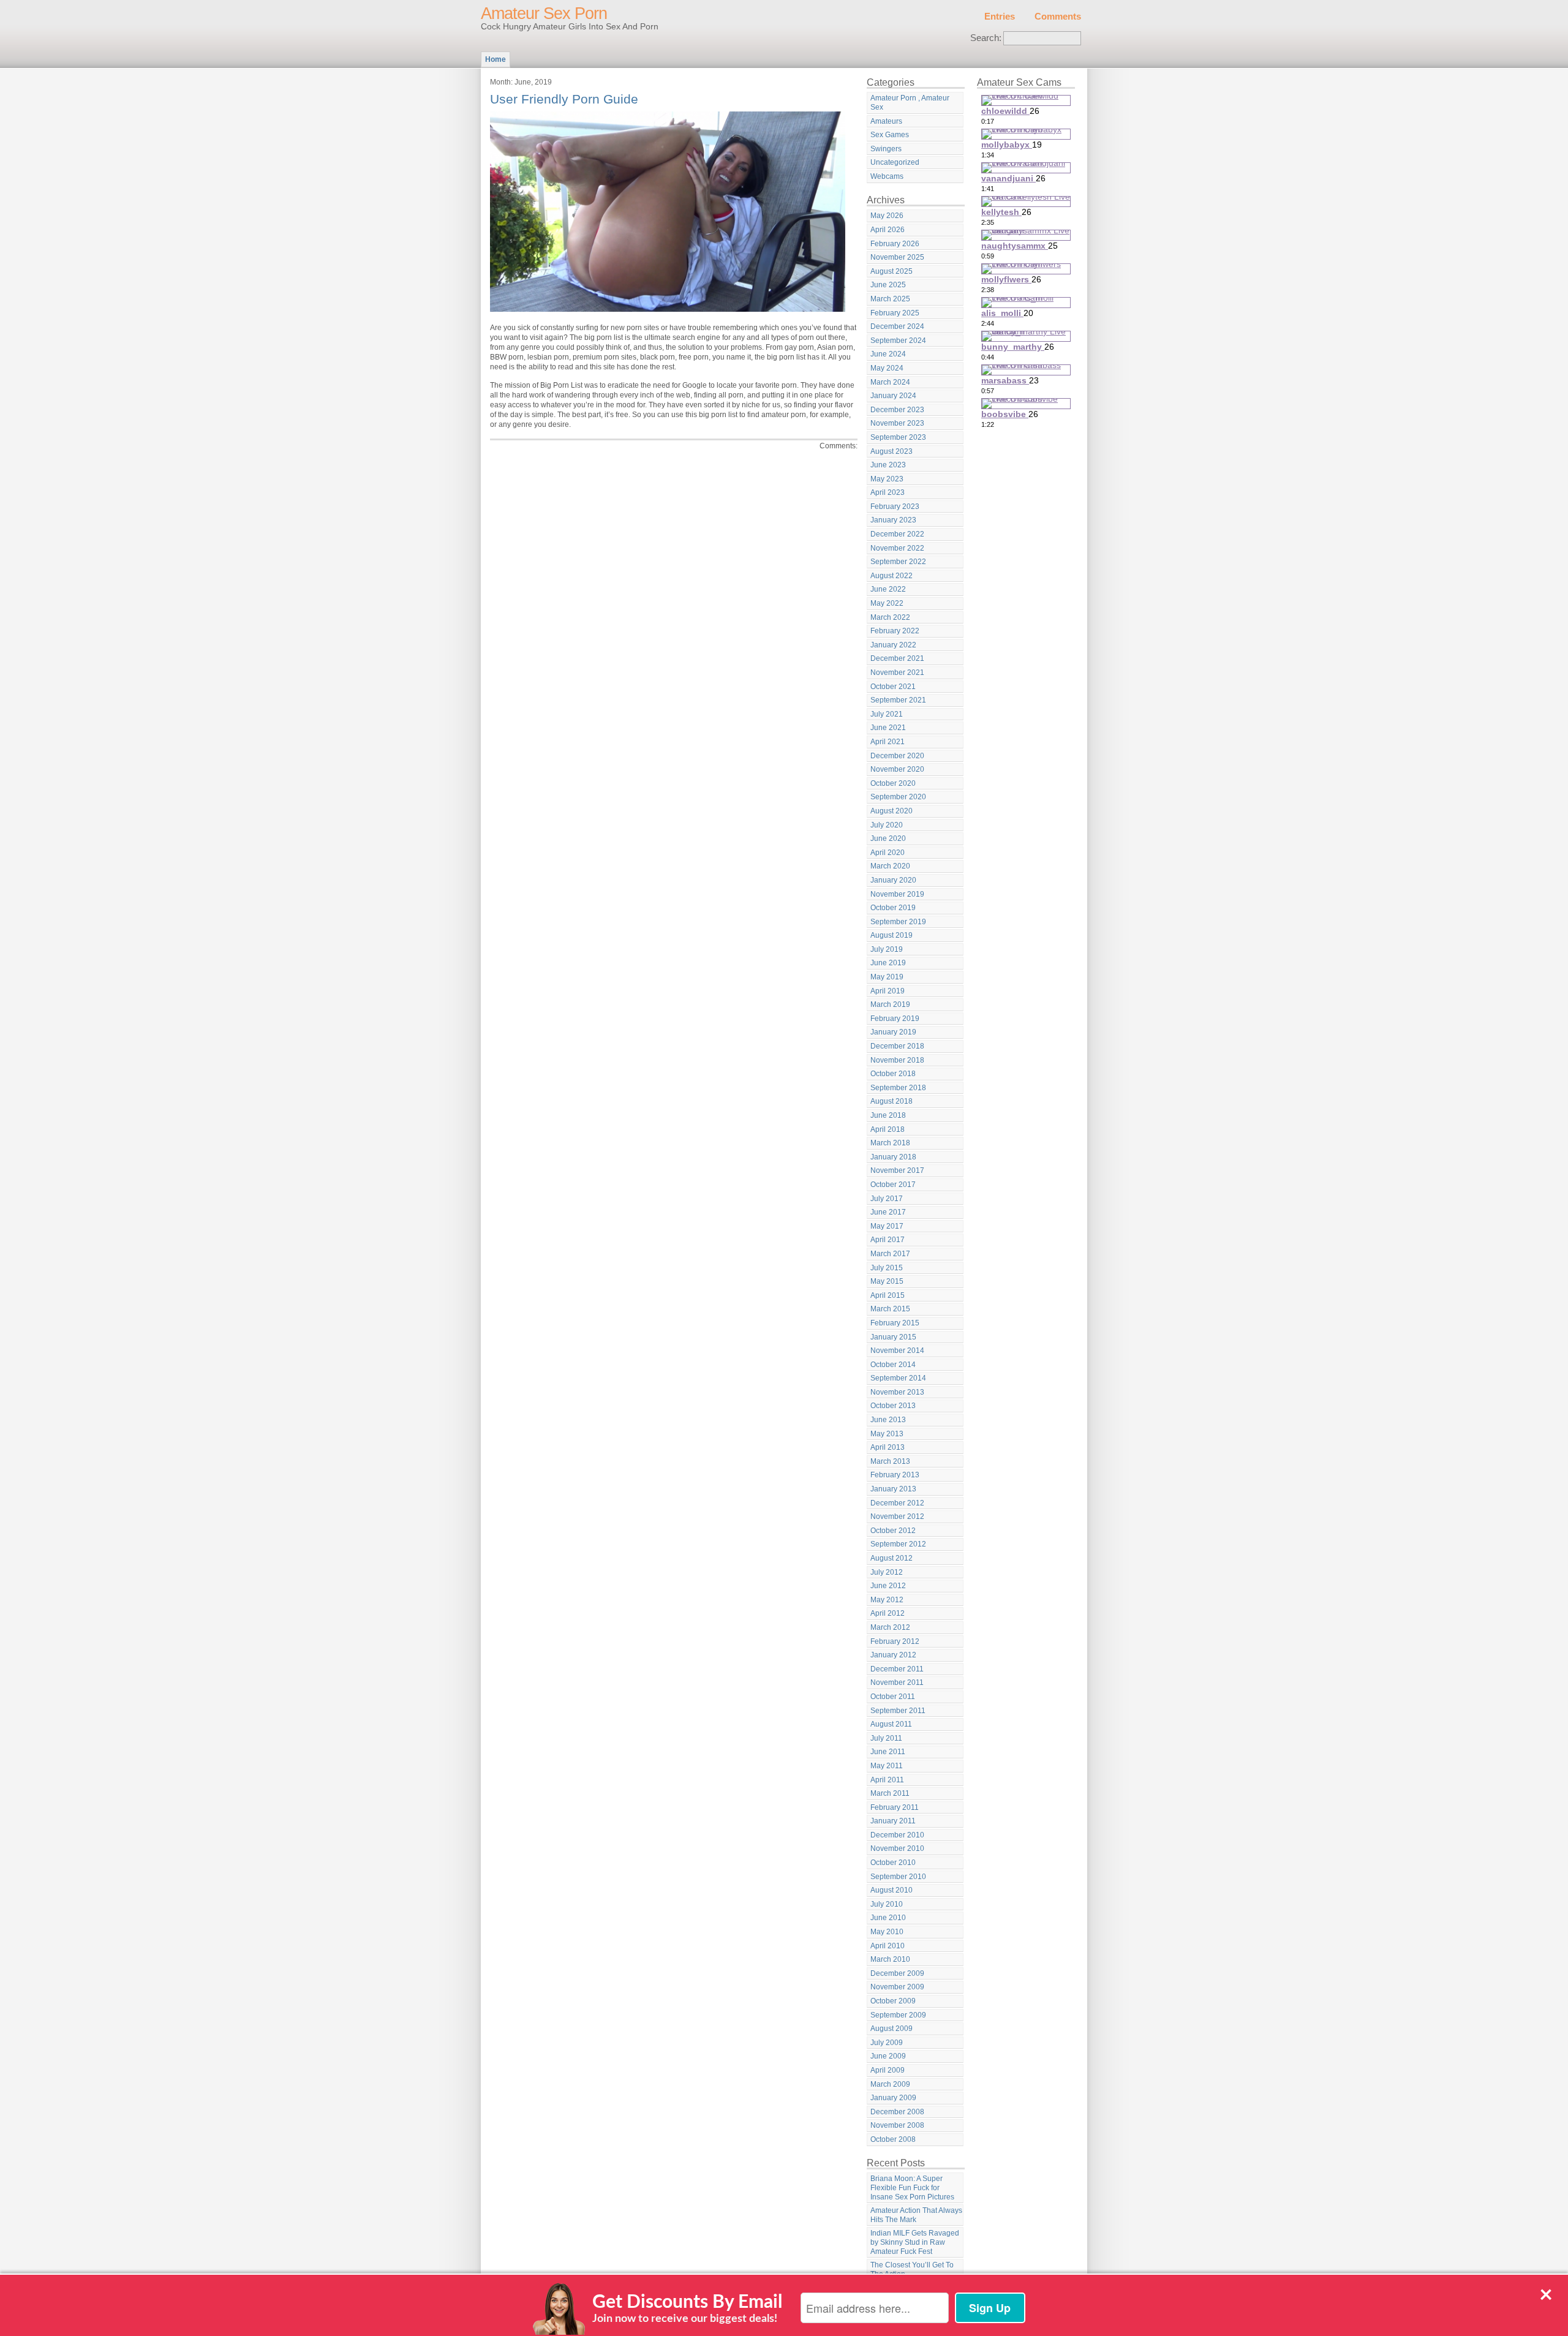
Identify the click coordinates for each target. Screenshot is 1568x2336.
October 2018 (893, 1074)
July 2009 (887, 2043)
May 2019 (887, 977)
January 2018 (893, 1157)
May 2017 (887, 1226)
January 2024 (893, 396)
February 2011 (895, 1807)
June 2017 (888, 1212)
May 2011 (887, 1766)
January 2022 (893, 645)
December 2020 (897, 756)
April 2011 (887, 1780)
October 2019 (893, 908)
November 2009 (897, 1987)
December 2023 (897, 410)
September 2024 (898, 341)
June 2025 (888, 285)
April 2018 (888, 1129)
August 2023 (891, 451)
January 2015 (893, 1337)
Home (496, 59)
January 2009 (893, 2098)
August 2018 (891, 1101)
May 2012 (887, 1600)
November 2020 (897, 769)
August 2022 (891, 576)
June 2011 (888, 1752)
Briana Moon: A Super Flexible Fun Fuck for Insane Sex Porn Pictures (912, 2187)
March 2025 (890, 299)
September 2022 (898, 562)
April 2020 (888, 853)
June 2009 (888, 2056)
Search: (986, 38)
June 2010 (888, 1918)
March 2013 (890, 1461)
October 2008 (893, 2139)
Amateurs (886, 121)
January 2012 (893, 1655)
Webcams (887, 176)
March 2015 (890, 1309)
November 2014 (897, 1351)
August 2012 (891, 1558)
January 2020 (893, 880)
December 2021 (897, 658)
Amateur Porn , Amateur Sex (910, 103)
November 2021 (897, 673)
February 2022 (895, 631)
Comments (1058, 17)
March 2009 (890, 2084)
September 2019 (898, 922)
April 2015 (888, 1295)
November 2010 (897, 1848)
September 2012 (898, 1544)
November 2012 (897, 1517)
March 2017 (890, 1254)
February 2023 (895, 507)
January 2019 (893, 1032)
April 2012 (888, 1613)
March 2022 (890, 617)
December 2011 (897, 1669)
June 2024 (888, 354)
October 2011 (893, 1697)
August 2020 (891, 811)
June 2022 (888, 589)
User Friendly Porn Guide (564, 99)
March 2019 (890, 1004)
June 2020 (888, 838)
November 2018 (897, 1060)
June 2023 (888, 465)
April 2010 (888, 1946)
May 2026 (887, 216)
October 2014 (893, 1365)
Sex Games (890, 135)
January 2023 (893, 520)
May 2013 (887, 1434)
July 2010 (887, 1904)
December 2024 (897, 326)
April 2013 (888, 1447)
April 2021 (888, 742)
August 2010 (891, 1890)
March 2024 (890, 382)
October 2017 (893, 1185)
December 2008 (897, 2112)
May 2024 (887, 368)
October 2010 (893, 1863)
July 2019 (887, 949)
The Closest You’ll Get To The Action (912, 2270)
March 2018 (890, 1143)
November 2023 (897, 423)
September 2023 (898, 437)
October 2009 (893, 2001)
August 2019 (891, 935)
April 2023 (888, 492)
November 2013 (897, 1392)
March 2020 (890, 866)
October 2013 (893, 1406)
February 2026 (895, 244)
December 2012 (897, 1503)
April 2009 (888, 2070)
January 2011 (893, 1821)
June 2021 (888, 728)
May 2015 (887, 1281)
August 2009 (891, 2029)
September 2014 (898, 1378)
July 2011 (886, 1738)
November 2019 (897, 894)
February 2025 (895, 313)
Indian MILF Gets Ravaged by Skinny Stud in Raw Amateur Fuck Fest (915, 2242)
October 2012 (893, 1531)
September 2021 (898, 700)
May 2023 (887, 479)
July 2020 (887, 825)
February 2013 (895, 1475)
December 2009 (897, 1973)
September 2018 (898, 1088)
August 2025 (891, 271)
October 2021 (893, 687)
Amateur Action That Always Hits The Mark (916, 2215)
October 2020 (893, 783)
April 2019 (888, 991)
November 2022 (897, 548)
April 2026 (888, 230)
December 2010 (897, 1835)
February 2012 (895, 1641)
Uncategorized (895, 162)
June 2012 (888, 1586)
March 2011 (890, 1793)
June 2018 (888, 1115)
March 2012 (890, 1627)
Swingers (886, 149)
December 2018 (897, 1046)
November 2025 (897, 257)
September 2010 (898, 1877)
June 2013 (888, 1420)
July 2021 (887, 714)
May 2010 (887, 1932)
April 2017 (888, 1240)
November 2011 (897, 1682)
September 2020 (898, 797)
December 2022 (897, 534)
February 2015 (895, 1323)
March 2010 (890, 1959)
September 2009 (898, 2015)
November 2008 (897, 2125)
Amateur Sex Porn (544, 13)
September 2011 (898, 1711)
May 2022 (887, 603)
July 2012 (887, 1572)
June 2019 (888, 963)
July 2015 (887, 1268)
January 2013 (893, 1489)
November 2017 (897, 1170)
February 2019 (895, 1019)
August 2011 (891, 1724)
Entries (1000, 17)
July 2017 (887, 1199)
